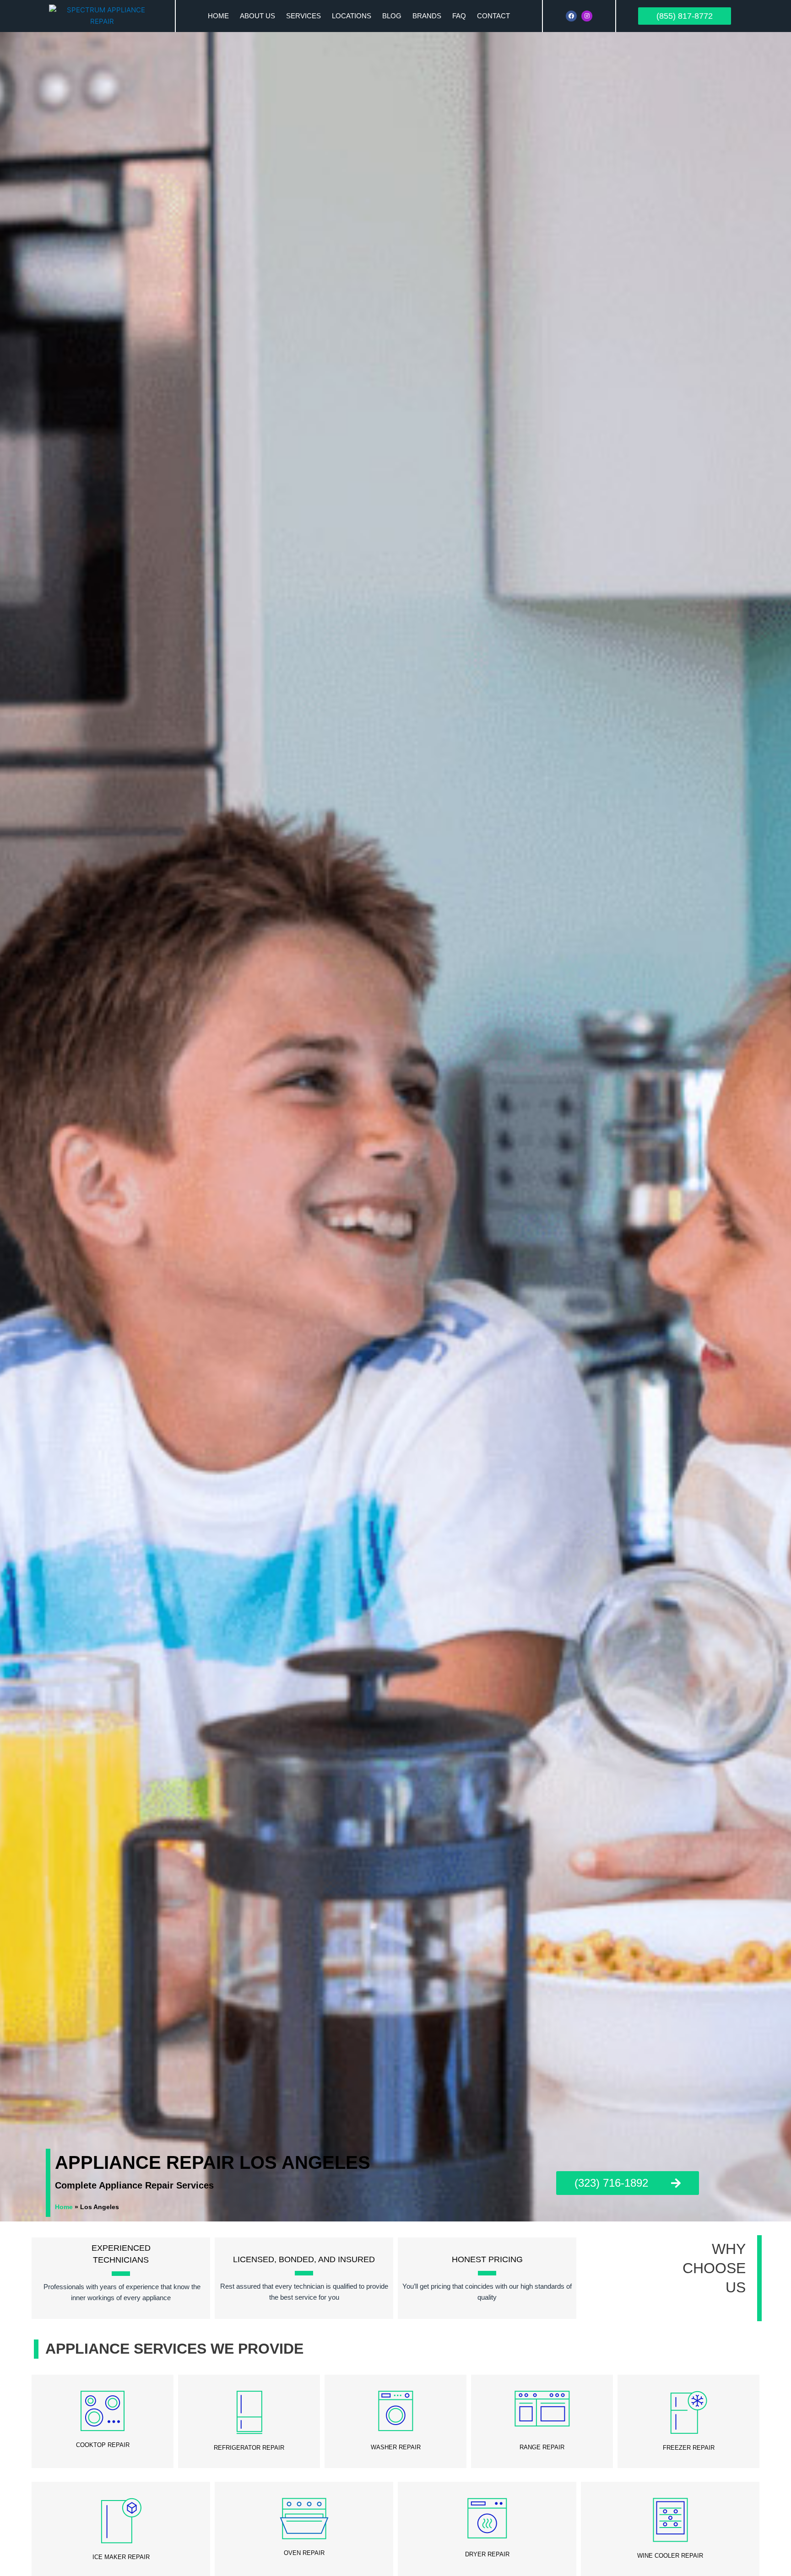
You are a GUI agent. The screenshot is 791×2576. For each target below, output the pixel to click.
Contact (493, 16)
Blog (392, 16)
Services (303, 16)
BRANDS (427, 16)
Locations (352, 16)
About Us (257, 16)
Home (218, 16)
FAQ (459, 16)
